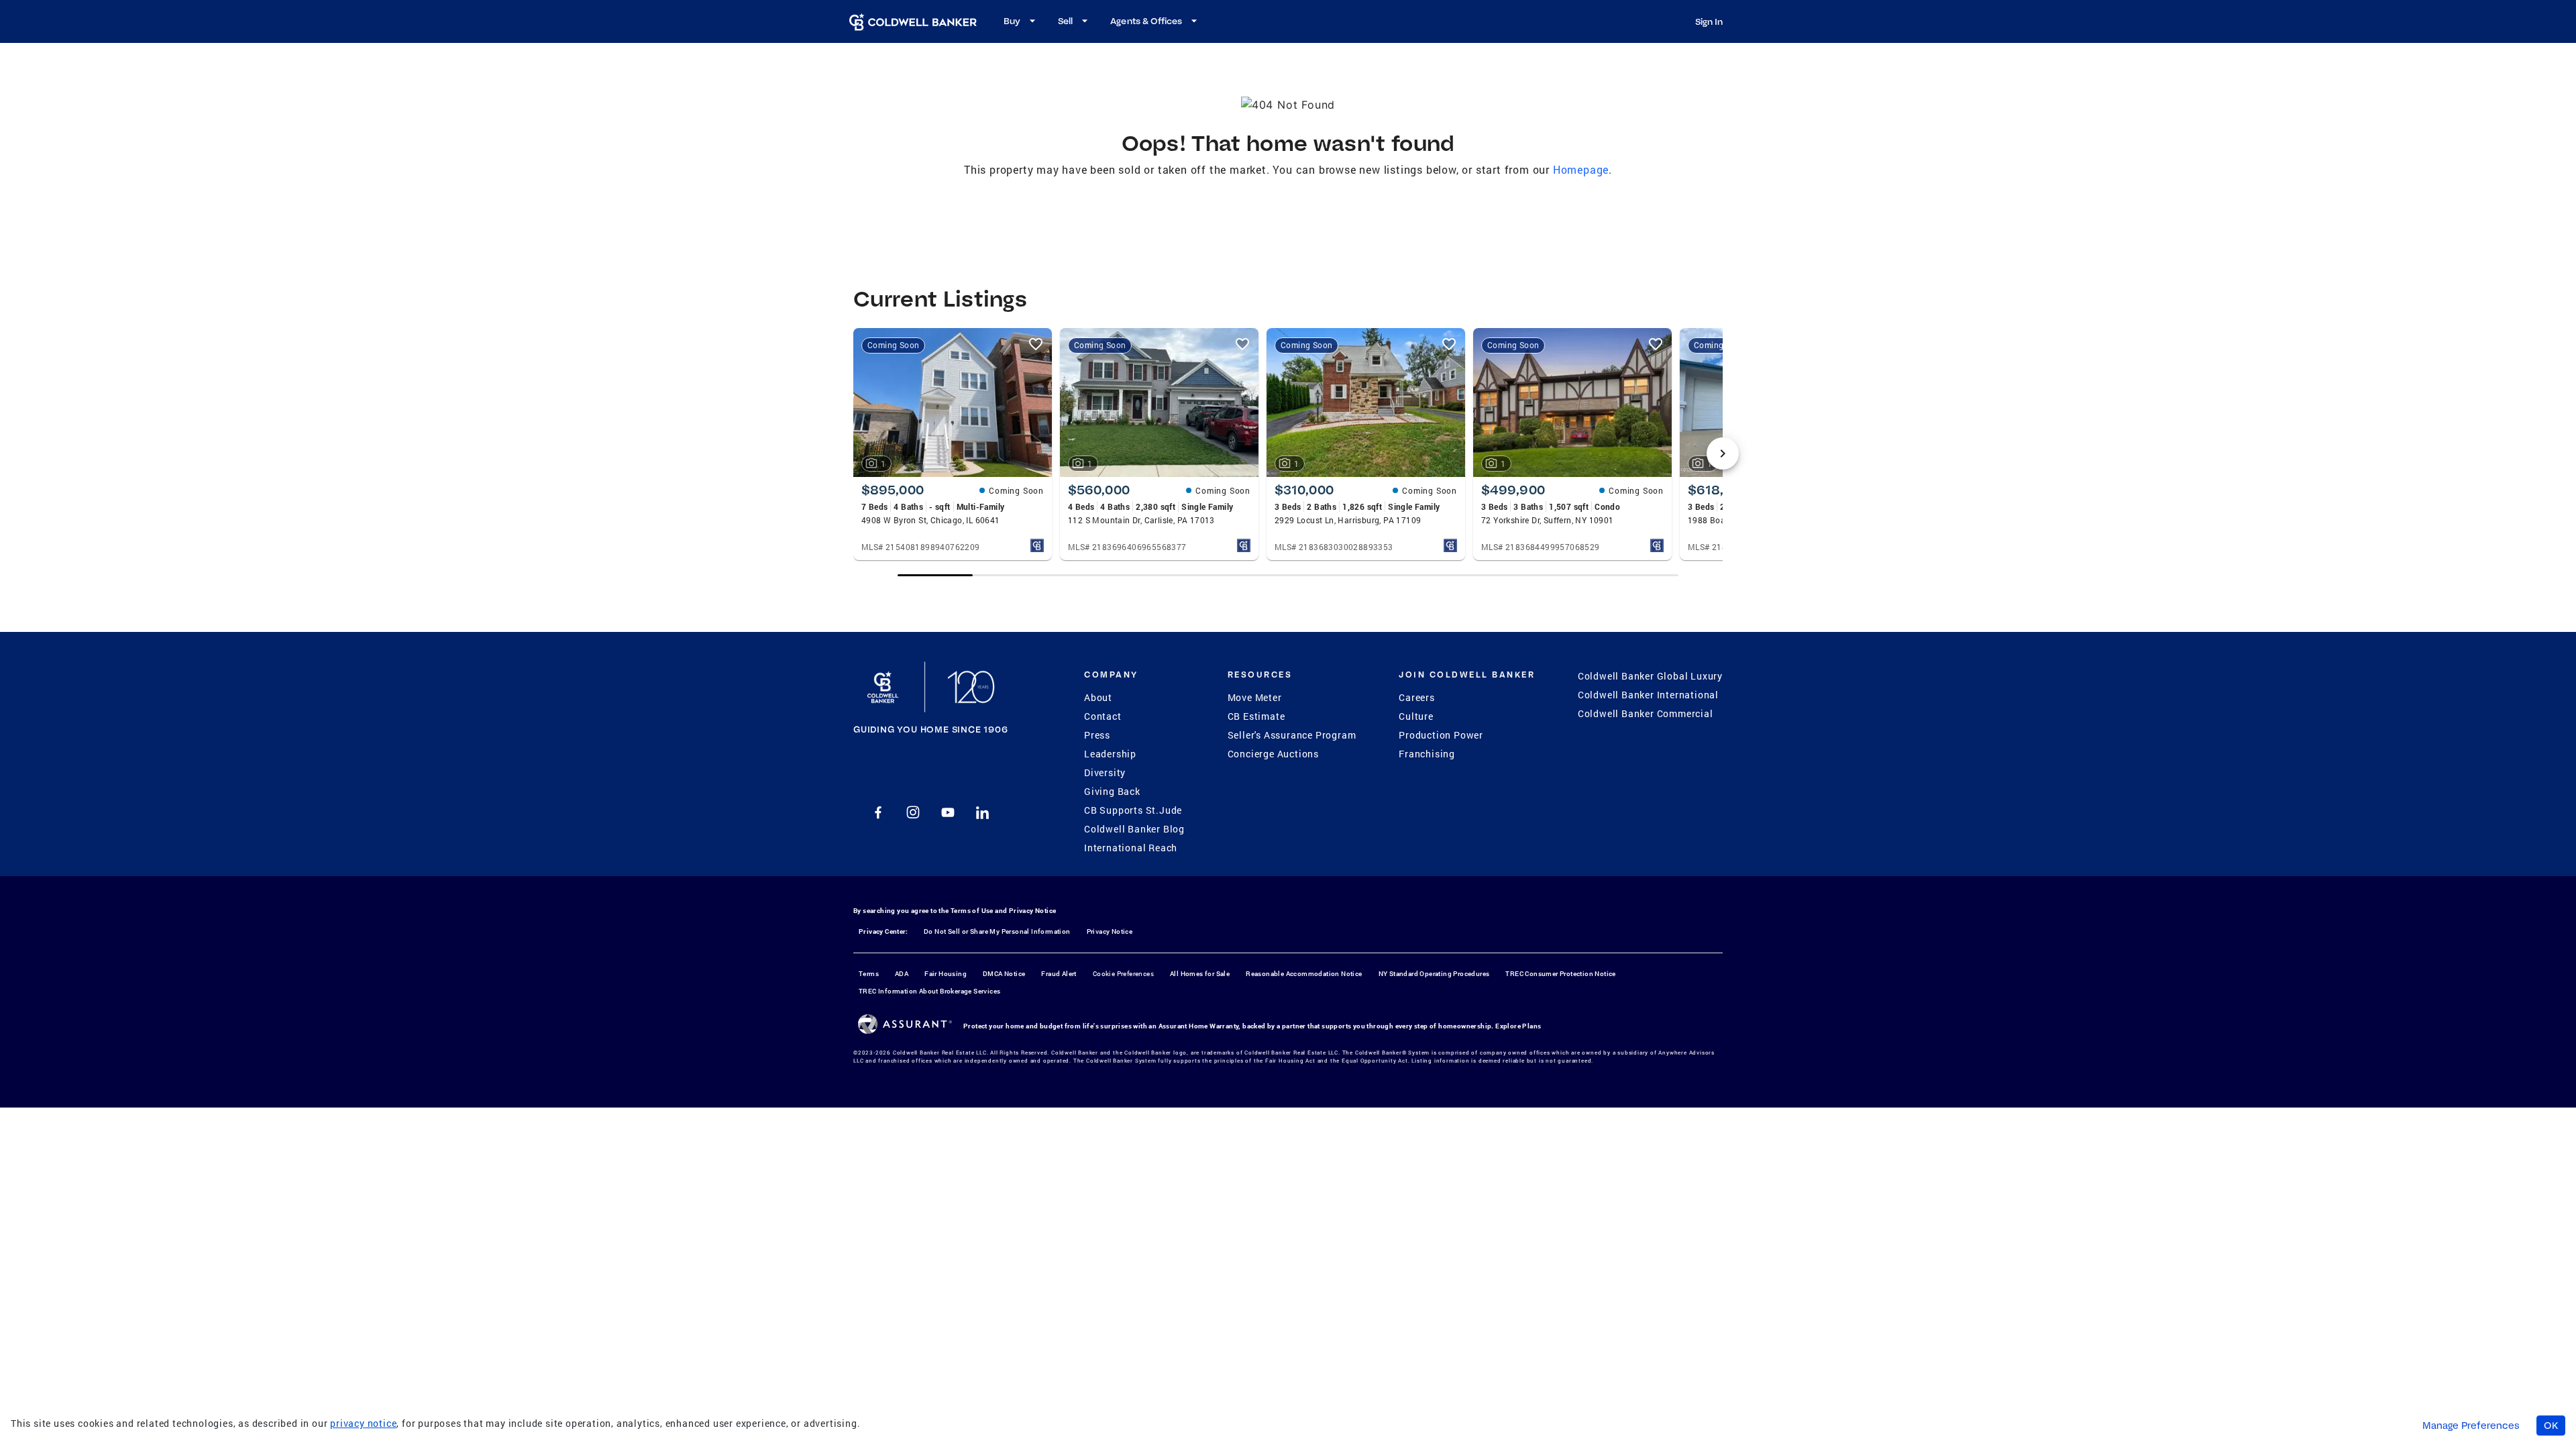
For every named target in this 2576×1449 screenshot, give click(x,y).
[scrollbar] (1288, 575)
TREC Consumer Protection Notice (1560, 974)
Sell (1065, 21)
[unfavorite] (1036, 344)
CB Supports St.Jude (1133, 810)
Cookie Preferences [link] (1123, 974)
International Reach (1131, 848)
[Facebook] (878, 812)
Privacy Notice (1033, 911)
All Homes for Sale (1200, 974)
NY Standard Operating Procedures (1434, 974)
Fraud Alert (1059, 974)
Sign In (1709, 21)
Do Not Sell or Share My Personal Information (997, 931)
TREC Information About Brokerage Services (929, 991)
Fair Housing (946, 974)
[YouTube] (948, 812)
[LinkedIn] (983, 812)
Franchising (1427, 754)
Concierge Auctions (1273, 754)
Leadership (1110, 754)
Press (1097, 735)
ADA (902, 974)
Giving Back (1112, 791)
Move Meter (1255, 697)
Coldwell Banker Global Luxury (1650, 676)
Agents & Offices (1146, 21)
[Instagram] (913, 812)
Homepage (1581, 169)
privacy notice (363, 1423)
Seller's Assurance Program (1292, 735)
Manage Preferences (2471, 1426)
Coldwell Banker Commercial (1646, 713)
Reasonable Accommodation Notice (1304, 974)
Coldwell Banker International (1648, 695)
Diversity (1105, 772)
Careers (1417, 697)
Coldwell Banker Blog (1134, 829)
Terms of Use (972, 911)
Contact (1103, 716)
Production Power (1441, 735)
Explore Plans (1518, 1026)
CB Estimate (1256, 716)
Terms (869, 974)
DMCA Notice (1004, 974)
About (1098, 697)
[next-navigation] (1723, 453)
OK (2551, 1426)
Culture (1416, 716)
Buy (1012, 21)
